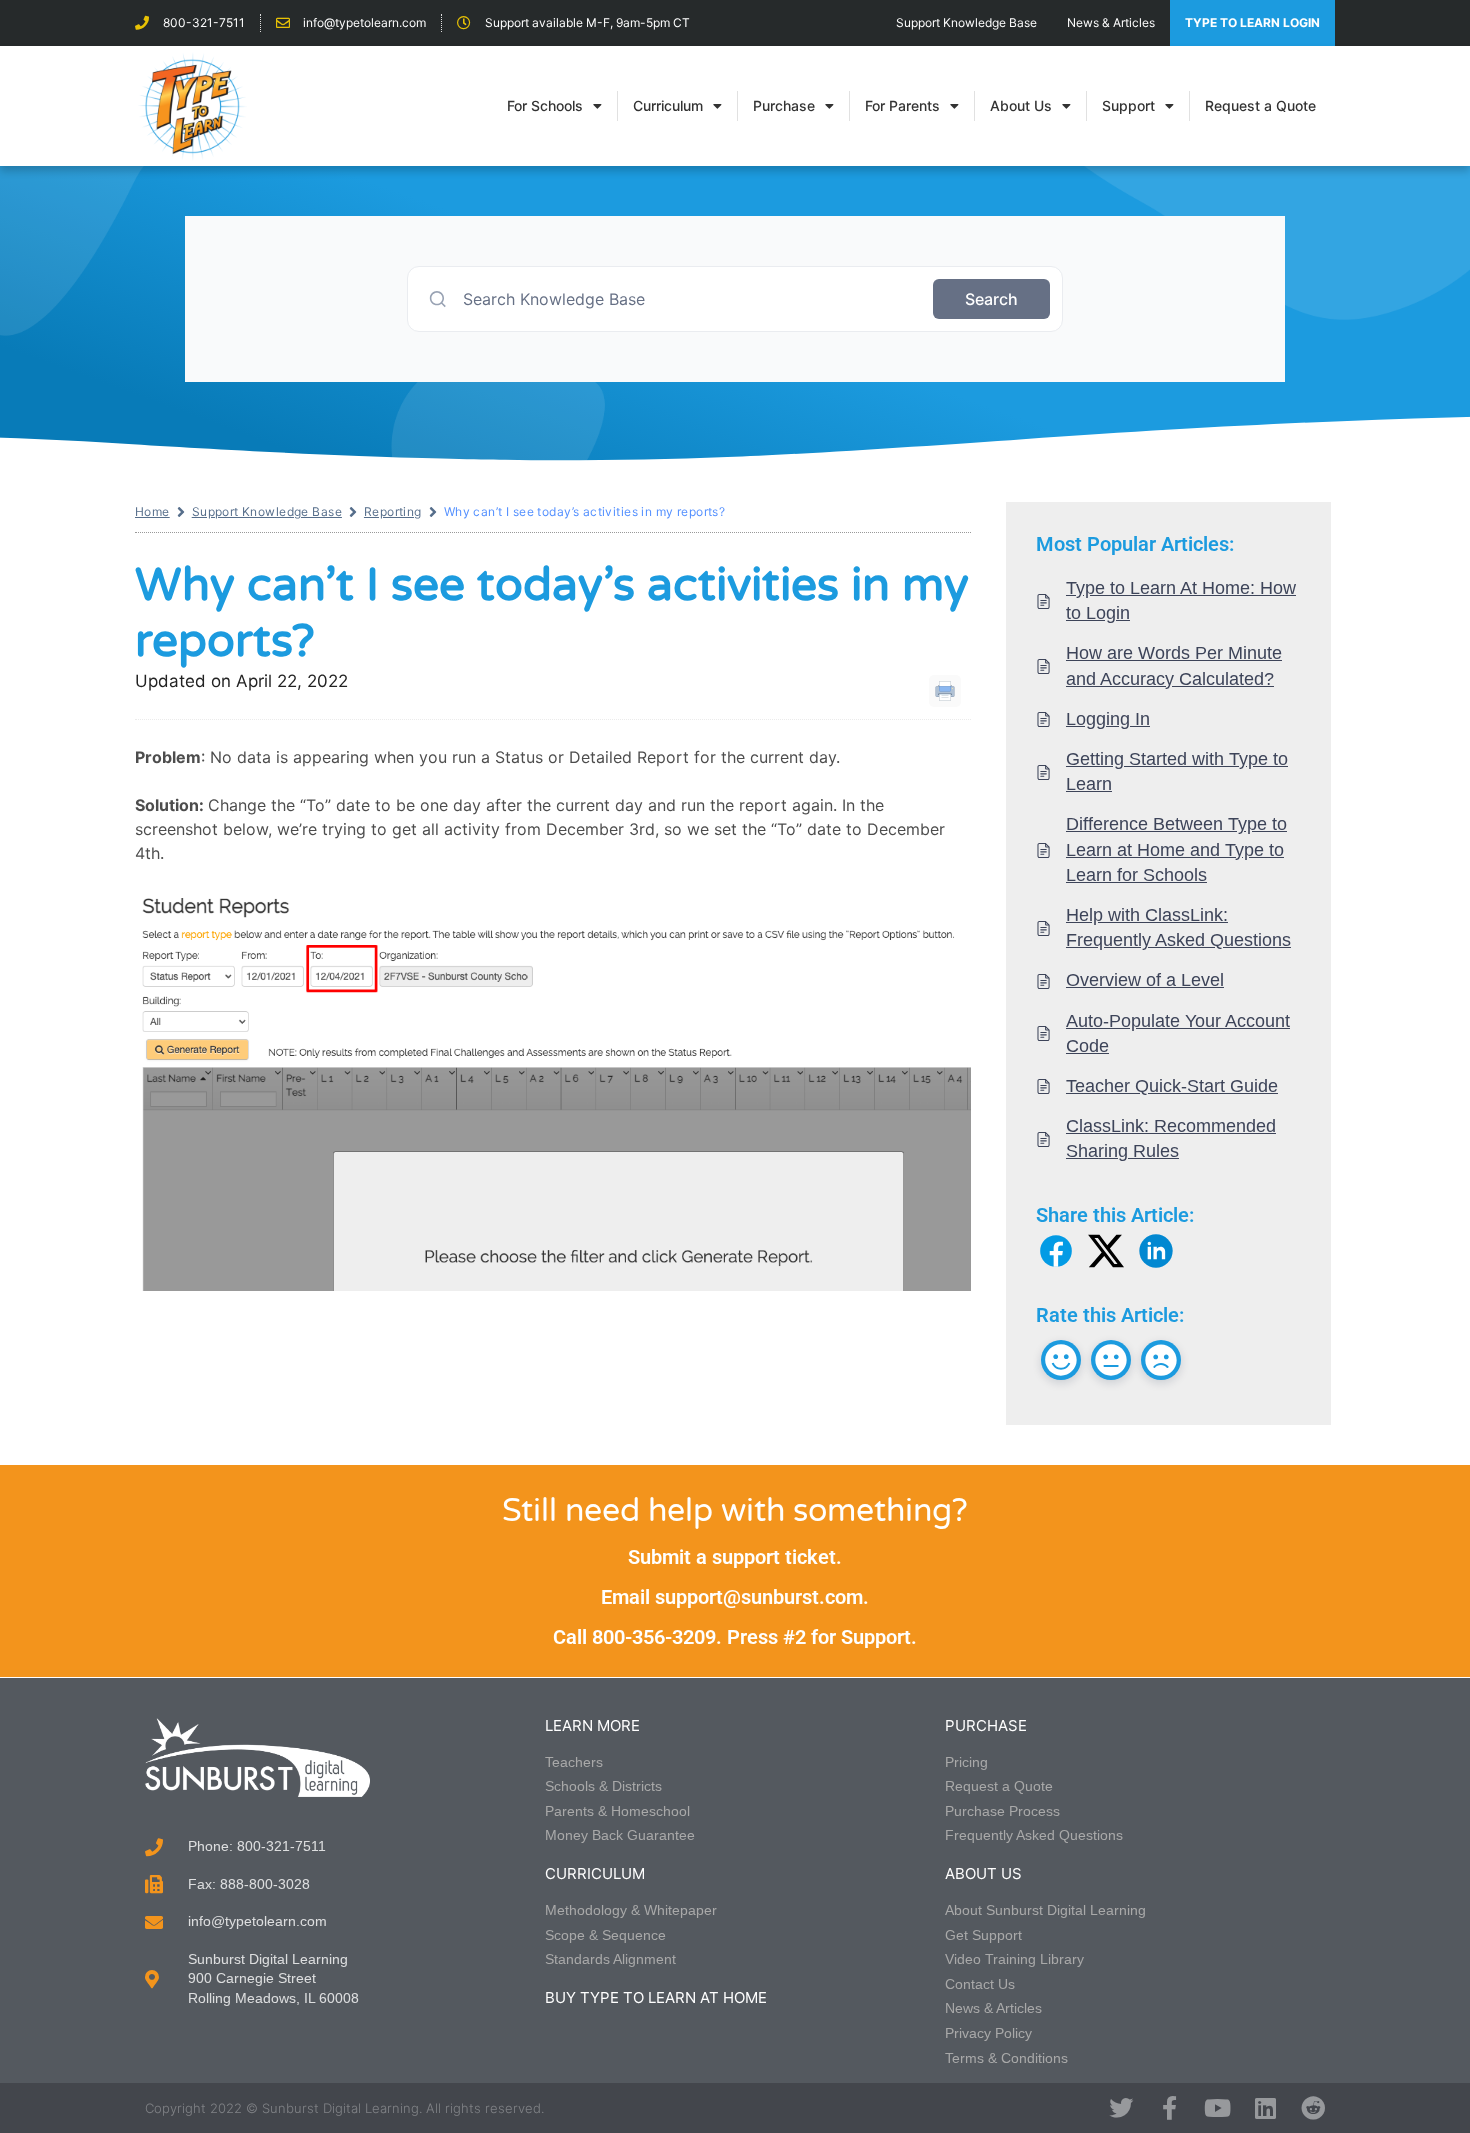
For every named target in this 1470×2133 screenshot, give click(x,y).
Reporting (393, 511)
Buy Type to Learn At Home (656, 1997)
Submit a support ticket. (735, 1557)
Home (152, 511)
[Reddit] (1313, 2108)
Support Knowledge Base (966, 22)
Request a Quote (1260, 105)
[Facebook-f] (1169, 2108)
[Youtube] (1217, 2108)
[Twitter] (1121, 2108)
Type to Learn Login (1252, 22)
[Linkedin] (1265, 2108)
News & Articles (1111, 22)
